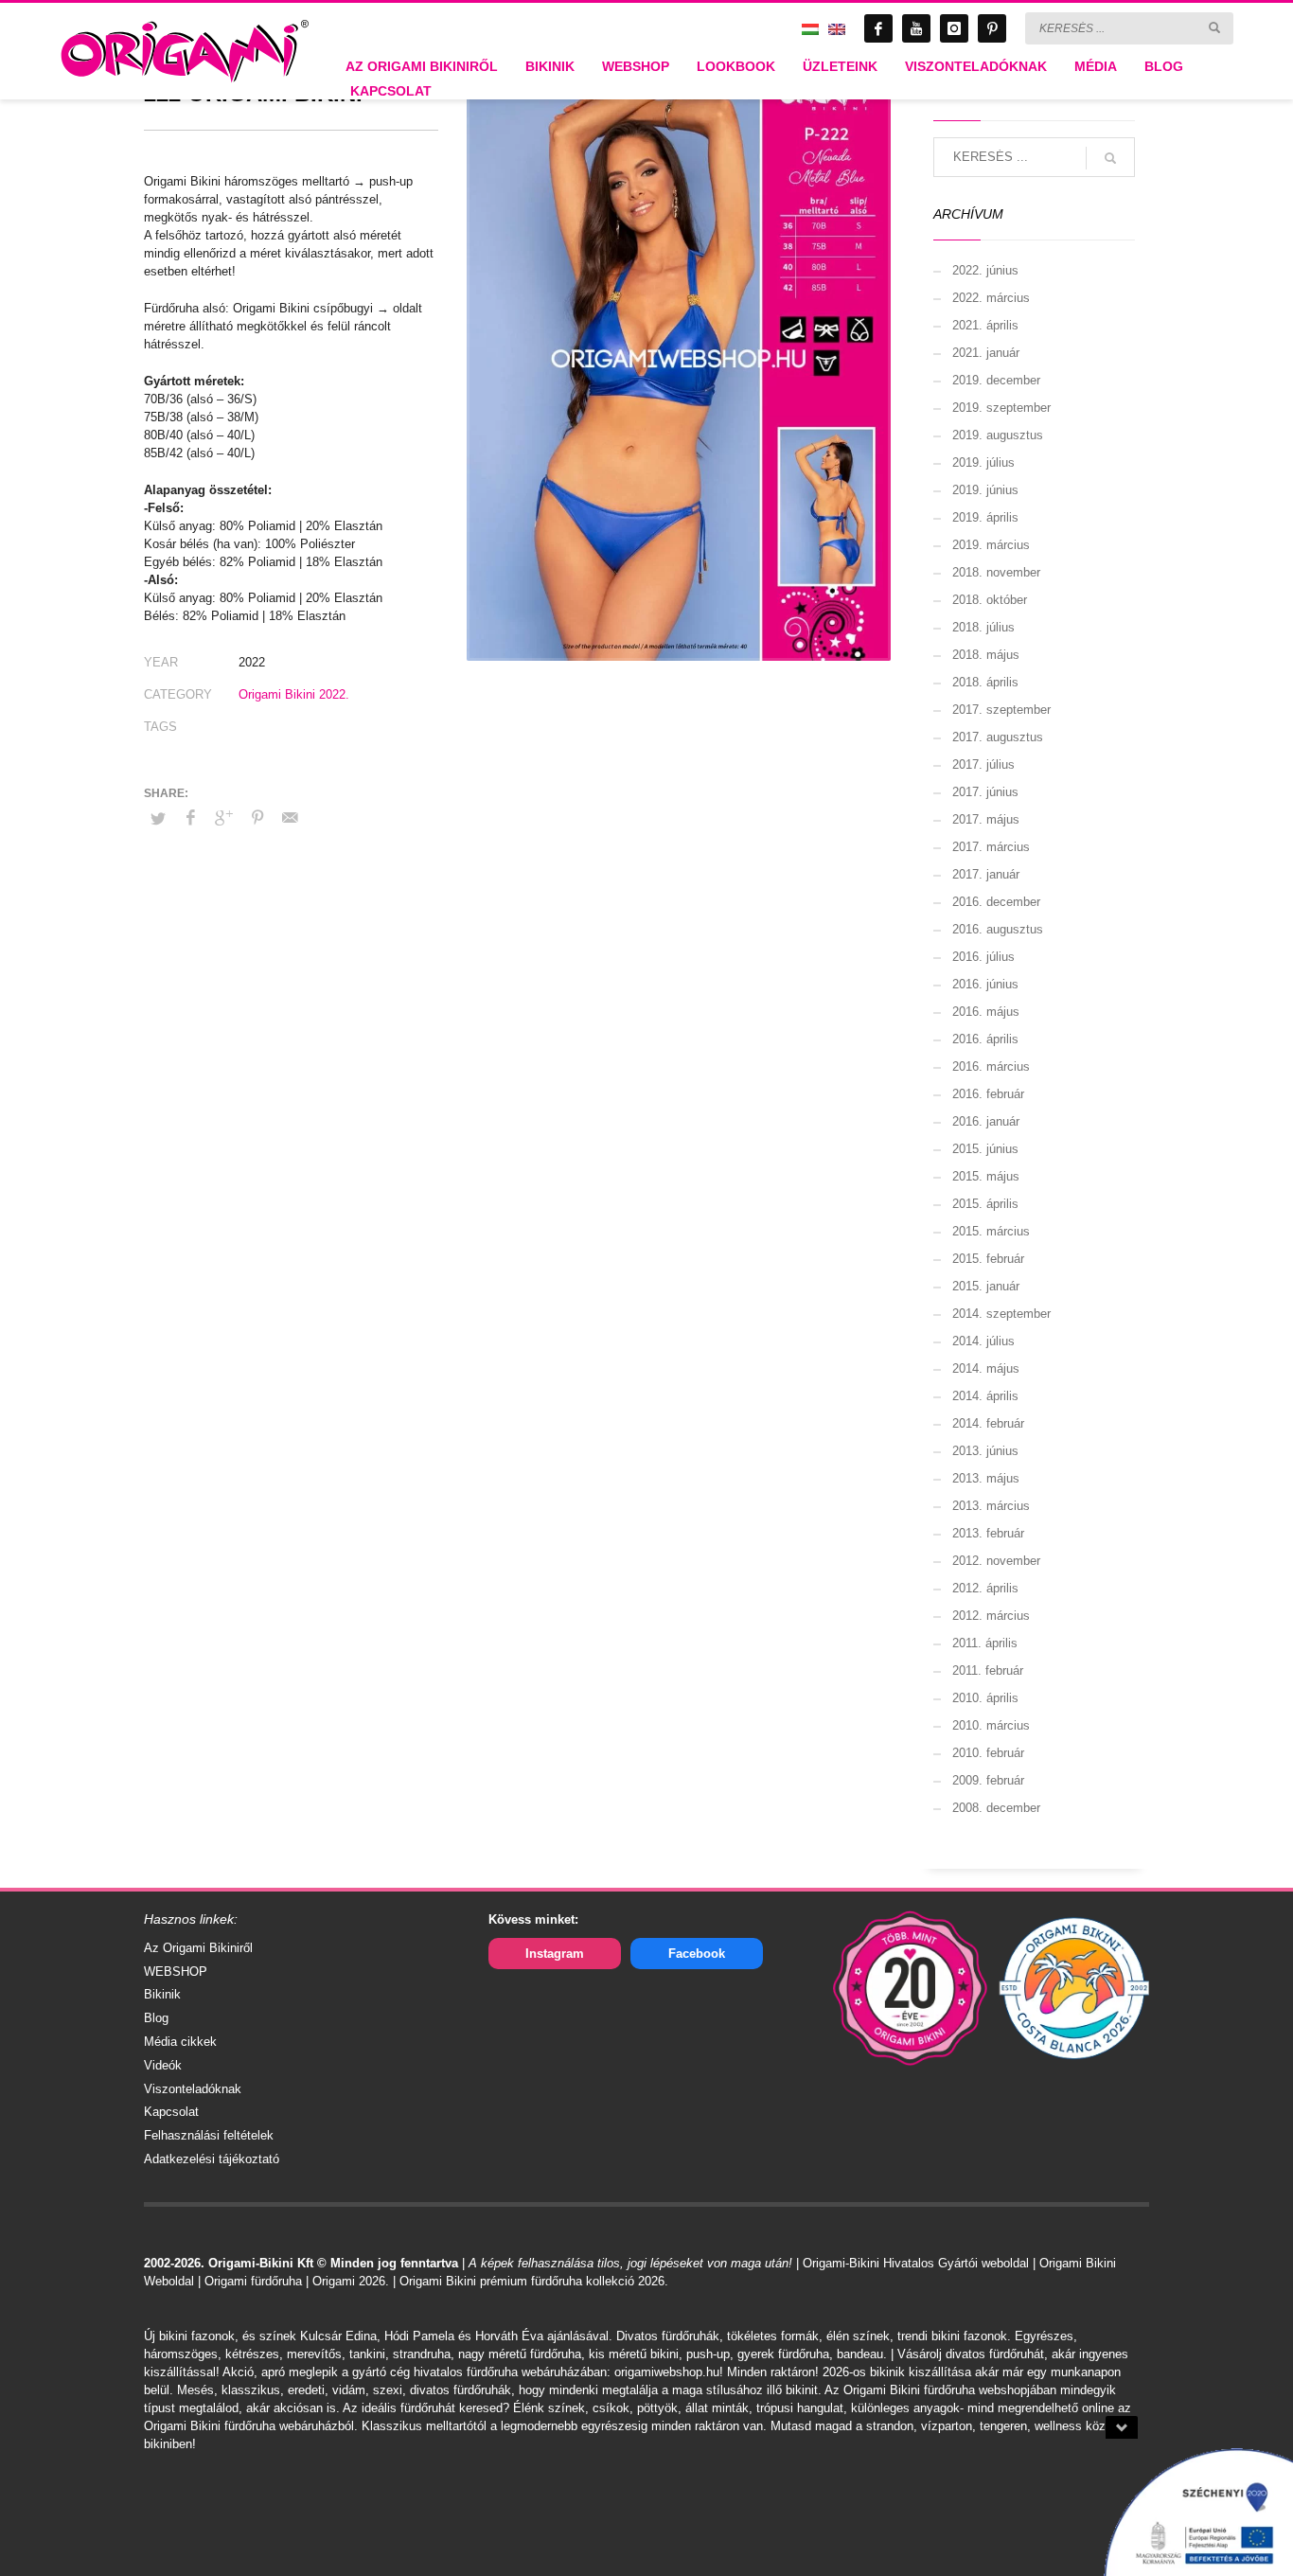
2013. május (986, 1478)
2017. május (986, 819)
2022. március (991, 298)
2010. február (988, 1753)
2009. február (988, 1780)
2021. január (986, 353)
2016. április (985, 1039)
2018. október (990, 600)
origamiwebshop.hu (667, 2372)
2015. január (986, 1286)
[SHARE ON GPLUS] (224, 818)
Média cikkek (180, 2042)
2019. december (996, 380)
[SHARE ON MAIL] (291, 818)
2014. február (988, 1423)
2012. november (996, 1561)
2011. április (985, 1643)
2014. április (985, 1396)
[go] (1214, 27)
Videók (163, 2065)
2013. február (988, 1533)
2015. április (985, 1204)
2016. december (996, 902)
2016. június (985, 984)
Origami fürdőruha (253, 2281)
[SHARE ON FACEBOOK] (191, 818)
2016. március (991, 1066)
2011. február (988, 1670)
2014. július (983, 1341)
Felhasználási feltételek (209, 2135)
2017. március (991, 847)
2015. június (985, 1149)
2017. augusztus (998, 737)
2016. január (986, 1121)
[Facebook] (878, 28)
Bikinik (162, 1994)
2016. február (988, 1094)
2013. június (985, 1451)
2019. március (991, 545)
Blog (156, 2018)
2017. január (986, 874)
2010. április (985, 1698)
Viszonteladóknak (193, 2089)
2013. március (991, 1506)
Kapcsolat (171, 2112)
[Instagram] (954, 28)
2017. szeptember (1001, 710)
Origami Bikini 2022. (294, 694)
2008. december (996, 1808)
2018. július (983, 627)
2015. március (991, 1231)
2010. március (991, 1725)
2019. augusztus (998, 435)
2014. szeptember (1001, 1314)
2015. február (988, 1259)
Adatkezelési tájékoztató (212, 2159)
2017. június (985, 792)
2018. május (986, 655)
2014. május (986, 1368)
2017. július (983, 764)
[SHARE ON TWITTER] (158, 819)
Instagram (555, 1954)
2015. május (986, 1176)
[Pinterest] (992, 28)
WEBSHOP (176, 1972)
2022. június (985, 270)
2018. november (996, 572)
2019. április (985, 517)
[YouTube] (916, 28)
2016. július (983, 957)
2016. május (986, 1012)
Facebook (697, 1954)
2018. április (985, 682)
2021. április (985, 325)
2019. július (983, 462)
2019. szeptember (1001, 408)
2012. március (991, 1616)
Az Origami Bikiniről (198, 1948)
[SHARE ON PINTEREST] (257, 818)
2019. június (985, 490)
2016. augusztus (998, 929)
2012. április (985, 1588)
